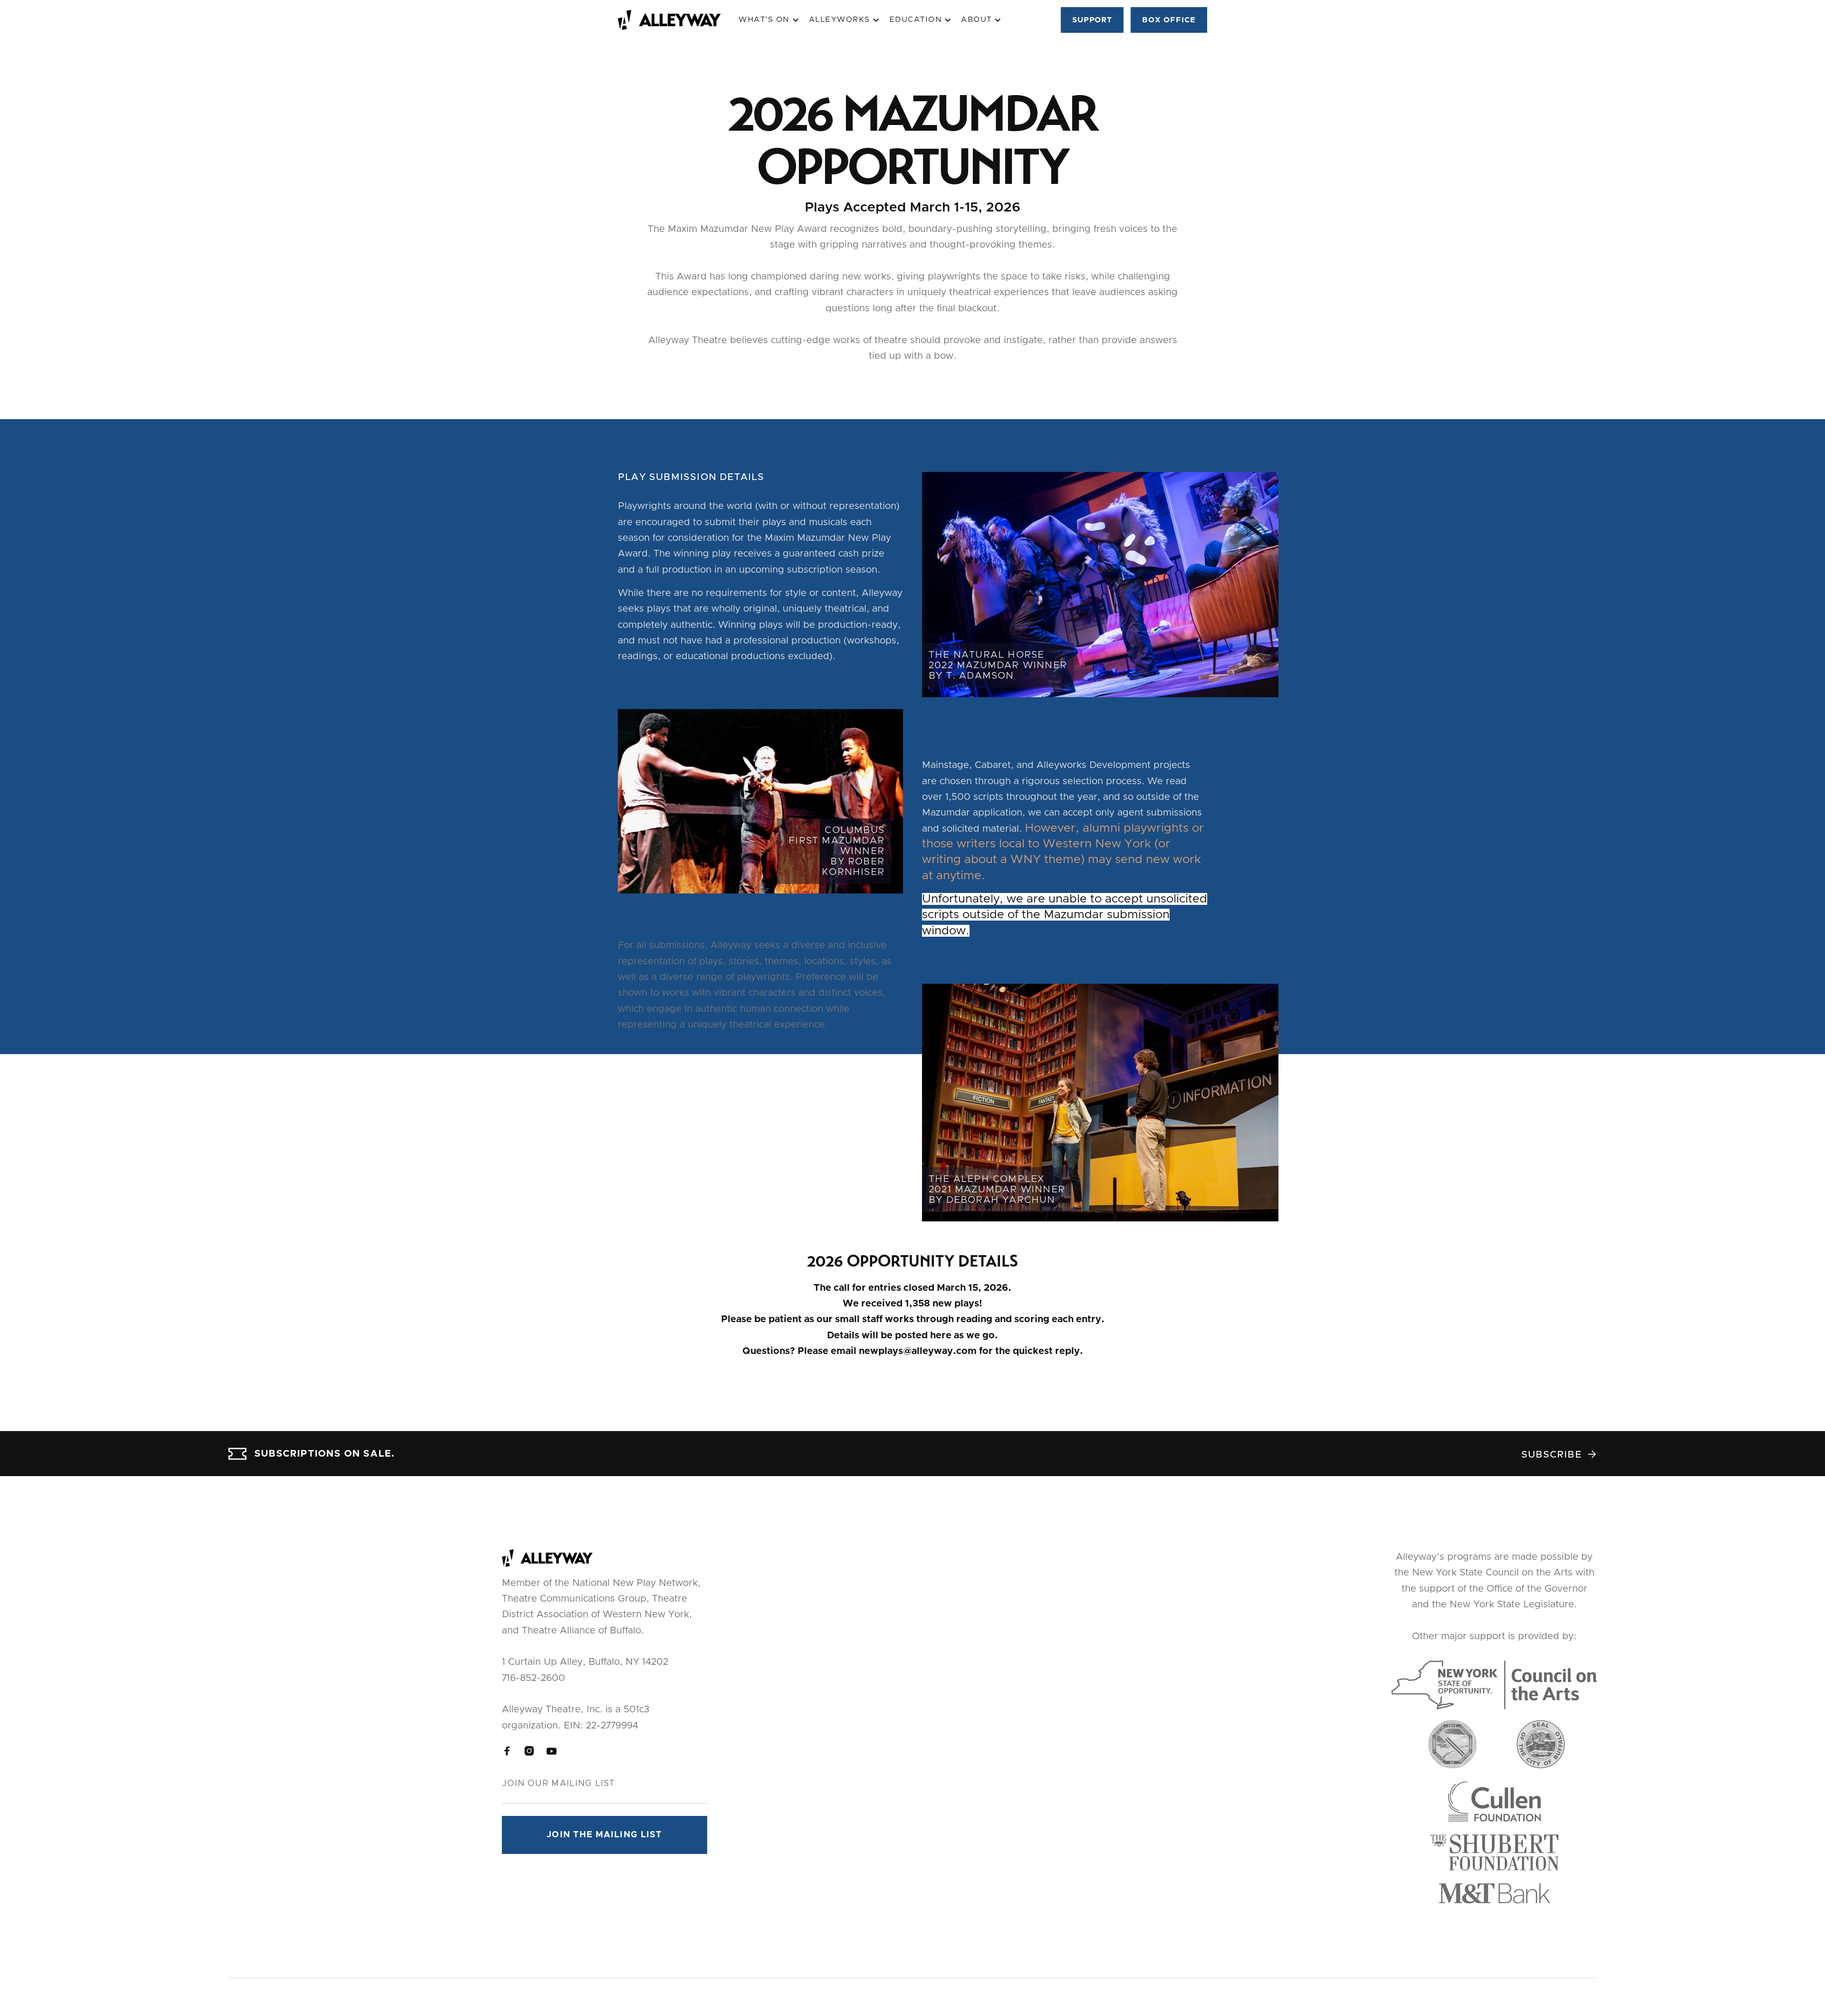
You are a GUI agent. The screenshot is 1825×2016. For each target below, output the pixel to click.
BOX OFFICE (1169, 20)
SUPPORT (1092, 20)
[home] (678, 20)
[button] (769, 20)
